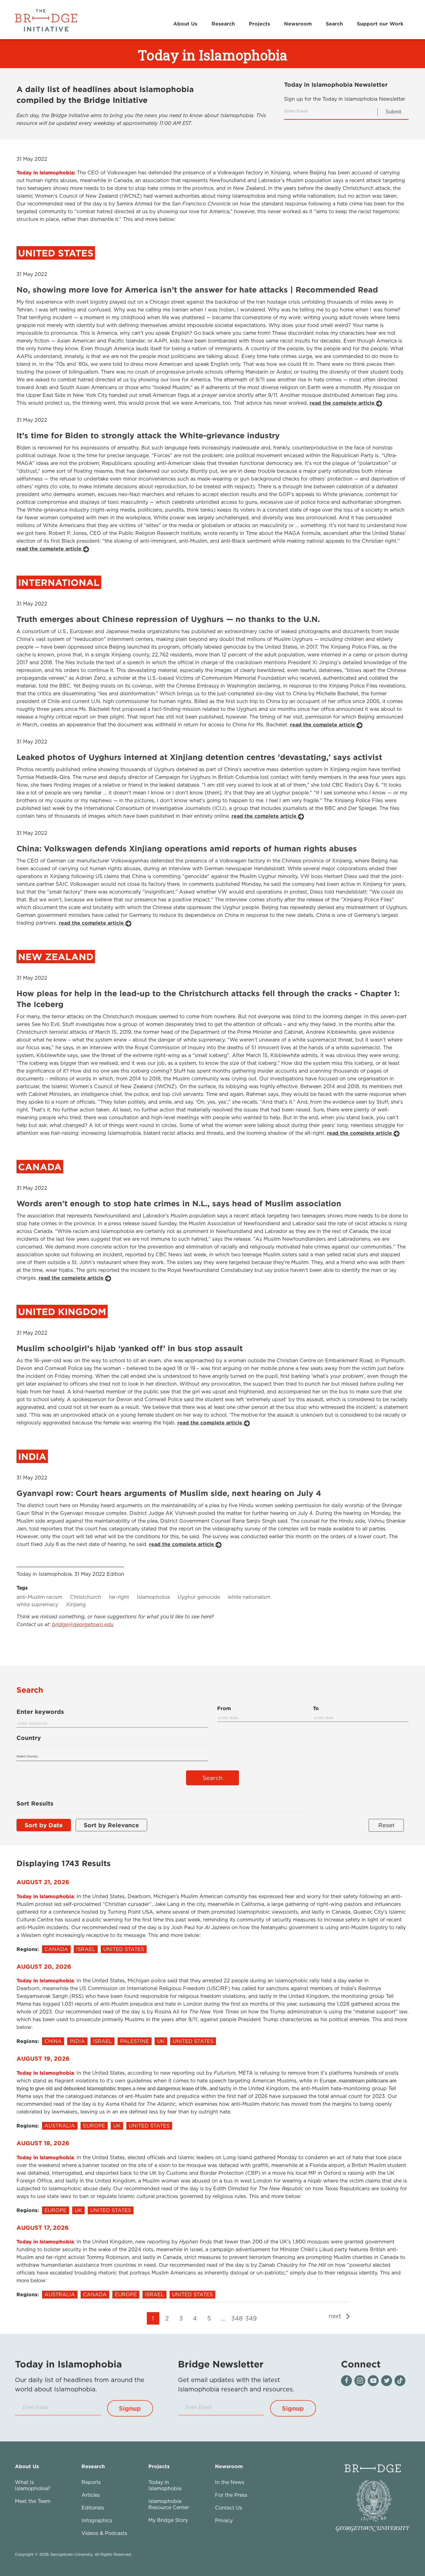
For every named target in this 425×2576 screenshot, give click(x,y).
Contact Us (229, 2508)
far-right (119, 1597)
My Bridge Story (168, 2520)
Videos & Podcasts (104, 2533)
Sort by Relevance (111, 1825)
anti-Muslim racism (39, 1597)
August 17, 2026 (43, 2227)
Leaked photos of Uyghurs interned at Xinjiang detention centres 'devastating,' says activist (199, 757)
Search (334, 24)
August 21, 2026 (43, 1882)
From (224, 1708)
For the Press (231, 2495)
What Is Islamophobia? (33, 2485)
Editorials (93, 2508)
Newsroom (298, 24)
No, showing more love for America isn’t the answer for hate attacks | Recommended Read (197, 290)
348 (237, 2318)
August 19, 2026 (43, 2058)
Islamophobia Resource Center (169, 2504)
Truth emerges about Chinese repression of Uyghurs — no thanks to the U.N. (168, 619)
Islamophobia (153, 1597)
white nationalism (249, 1597)
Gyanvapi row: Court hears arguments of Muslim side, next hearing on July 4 (169, 1493)
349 (251, 2318)
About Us (185, 24)
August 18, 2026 (43, 2143)
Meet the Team (33, 2501)
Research (223, 24)
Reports (91, 2482)
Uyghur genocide (199, 1597)
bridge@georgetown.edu (83, 1624)
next (336, 2316)
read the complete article (343, 403)
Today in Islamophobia (165, 2485)
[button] (130, 2408)
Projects (259, 24)
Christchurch (86, 1597)
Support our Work (380, 24)
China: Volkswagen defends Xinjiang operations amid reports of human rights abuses (187, 848)
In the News (230, 2482)
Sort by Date (44, 1825)
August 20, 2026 (44, 1966)
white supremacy (37, 1604)
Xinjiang (76, 1604)
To (316, 1708)
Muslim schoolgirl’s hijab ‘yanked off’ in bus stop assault (130, 1348)
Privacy (224, 2520)
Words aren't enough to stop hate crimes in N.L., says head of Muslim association (179, 1203)
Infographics (97, 2520)
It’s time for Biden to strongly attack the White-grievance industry (148, 435)
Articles (91, 2495)
